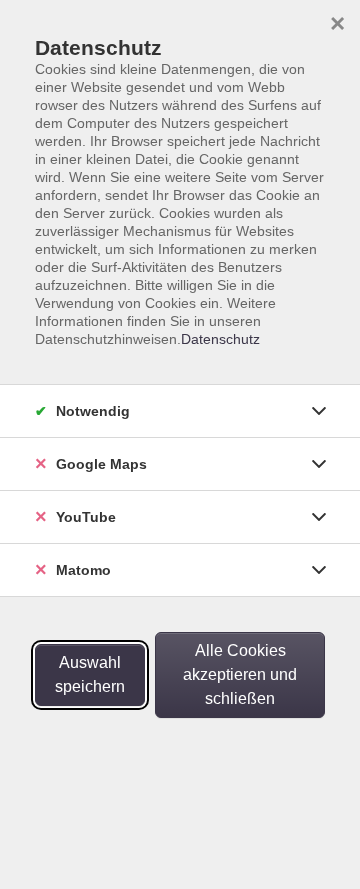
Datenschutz (220, 339)
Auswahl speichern (90, 674)
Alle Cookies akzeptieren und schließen (240, 674)
